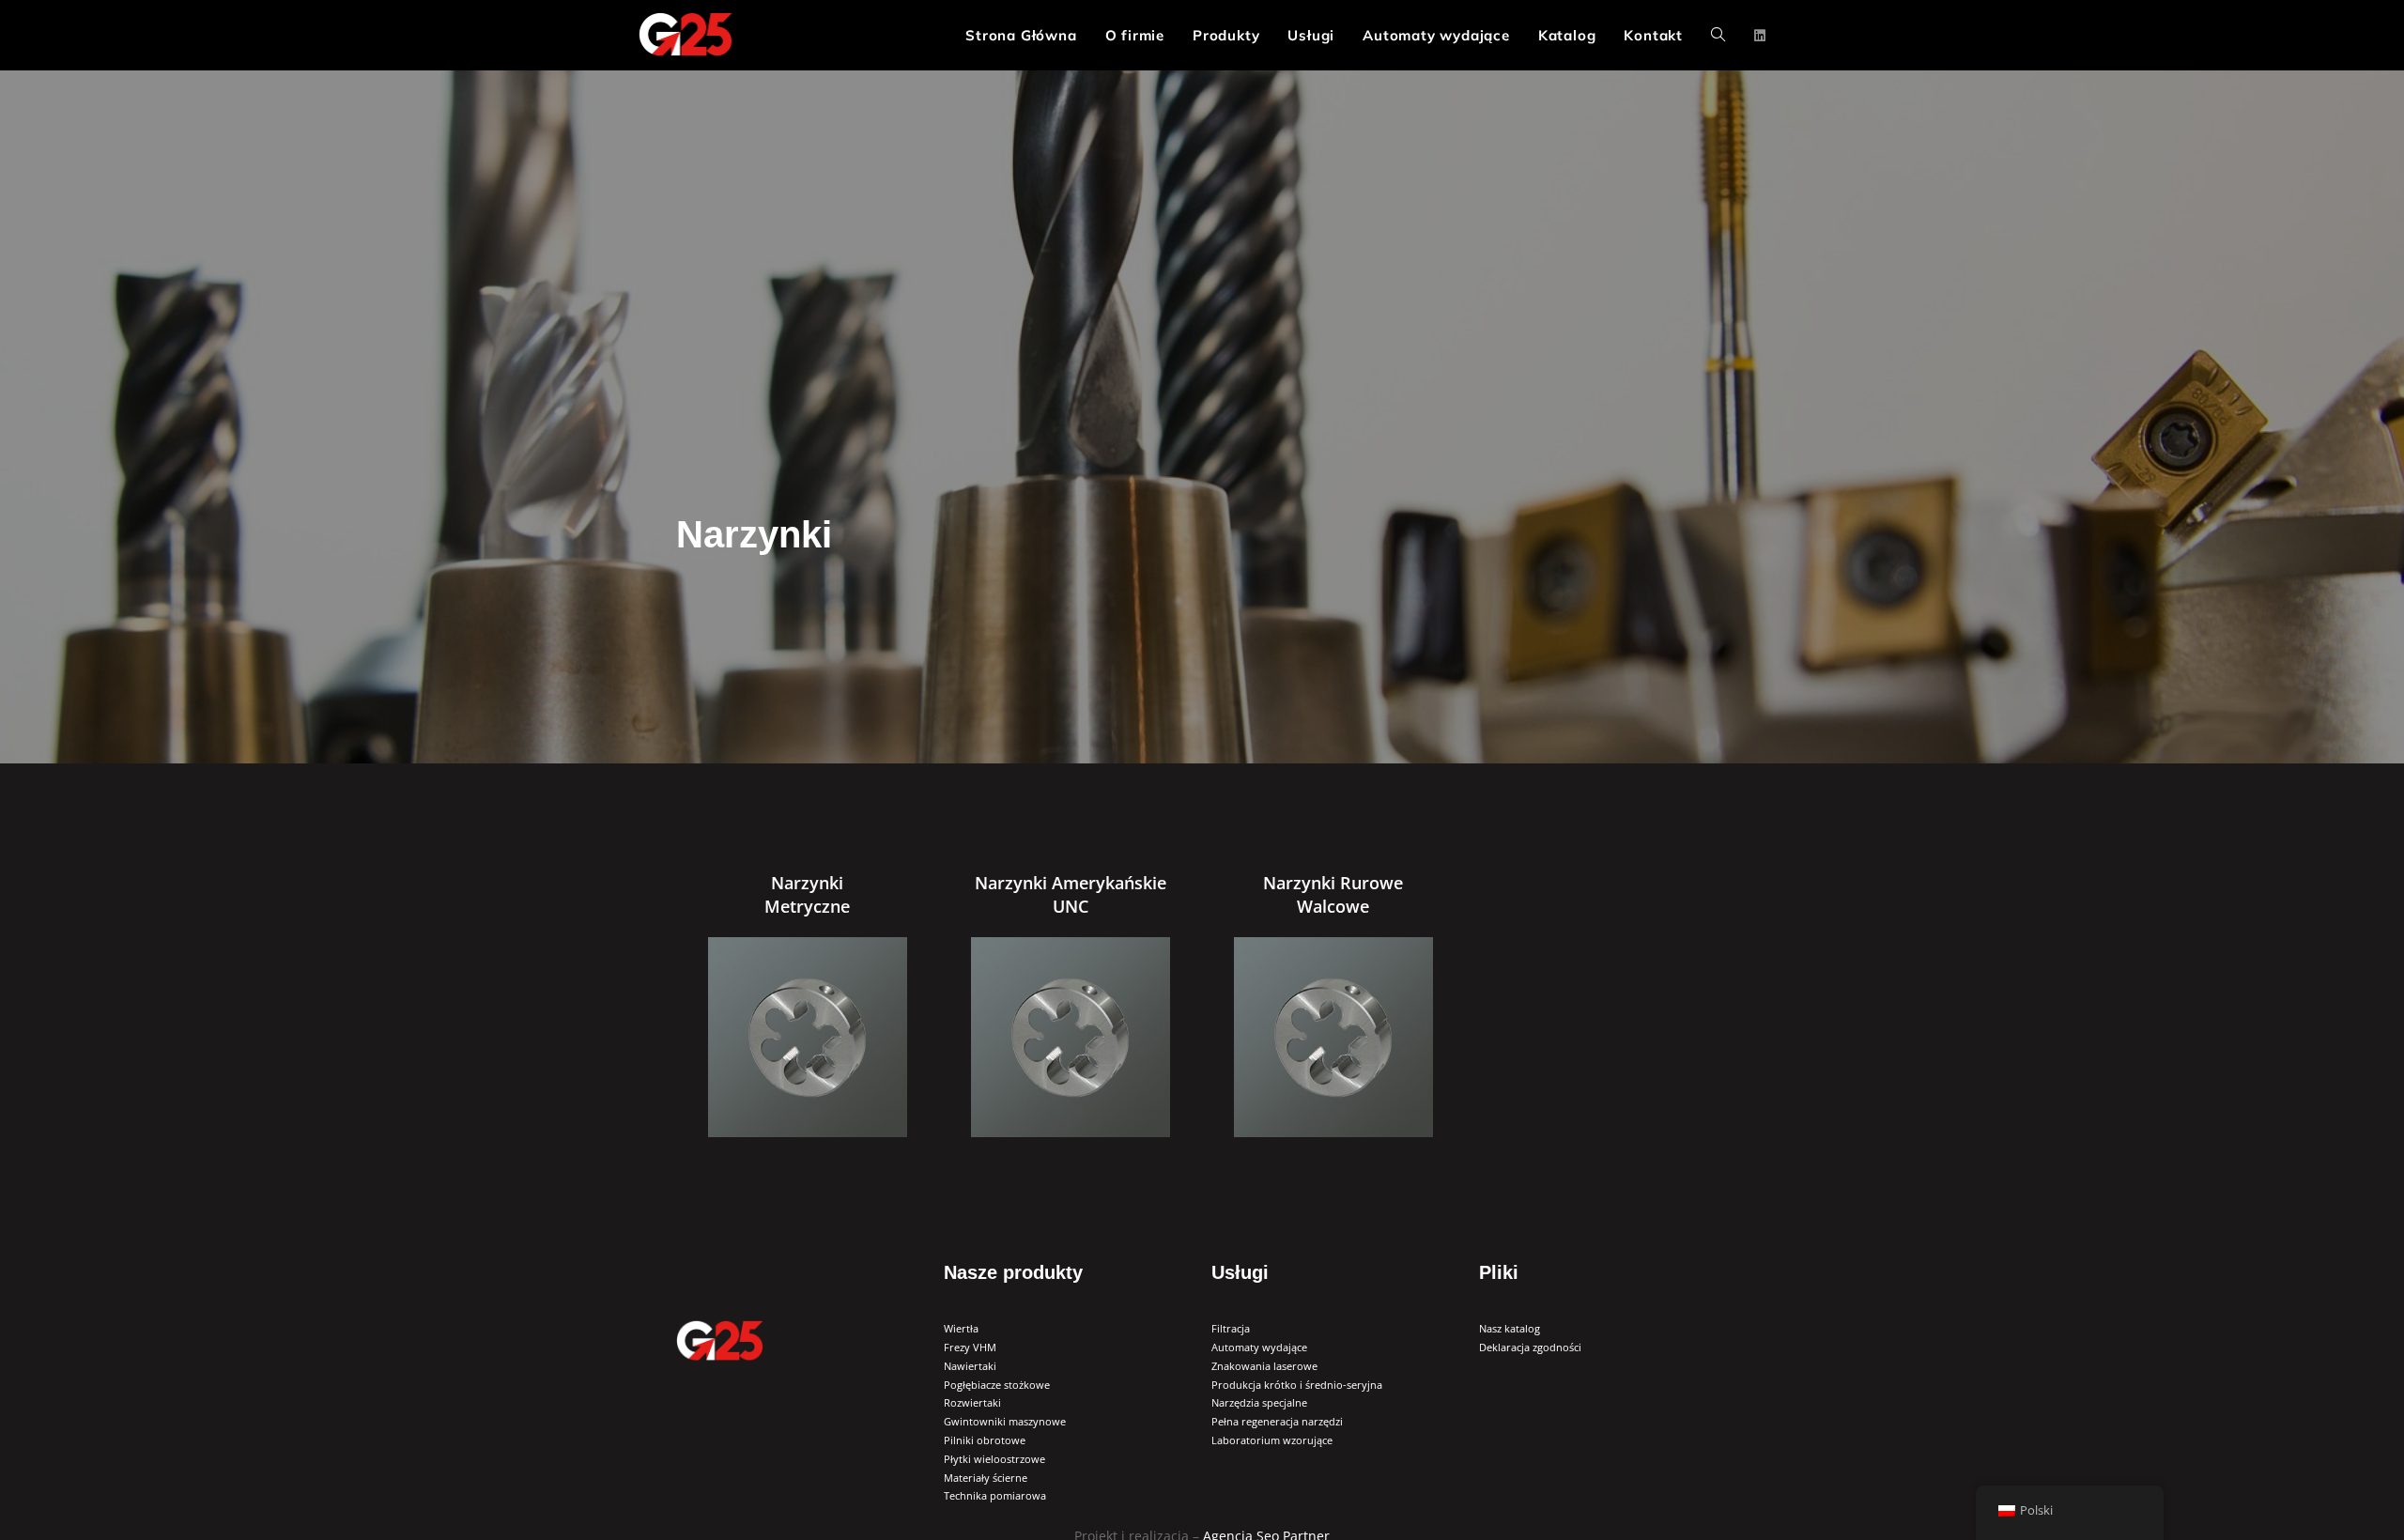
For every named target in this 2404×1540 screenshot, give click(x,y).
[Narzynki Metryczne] (808, 1037)
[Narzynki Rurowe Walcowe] (1334, 1037)
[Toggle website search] (1718, 35)
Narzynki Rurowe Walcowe (1333, 894)
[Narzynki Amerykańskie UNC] (1071, 1037)
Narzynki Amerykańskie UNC (1071, 894)
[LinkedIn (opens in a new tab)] (1760, 36)
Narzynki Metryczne (807, 894)
